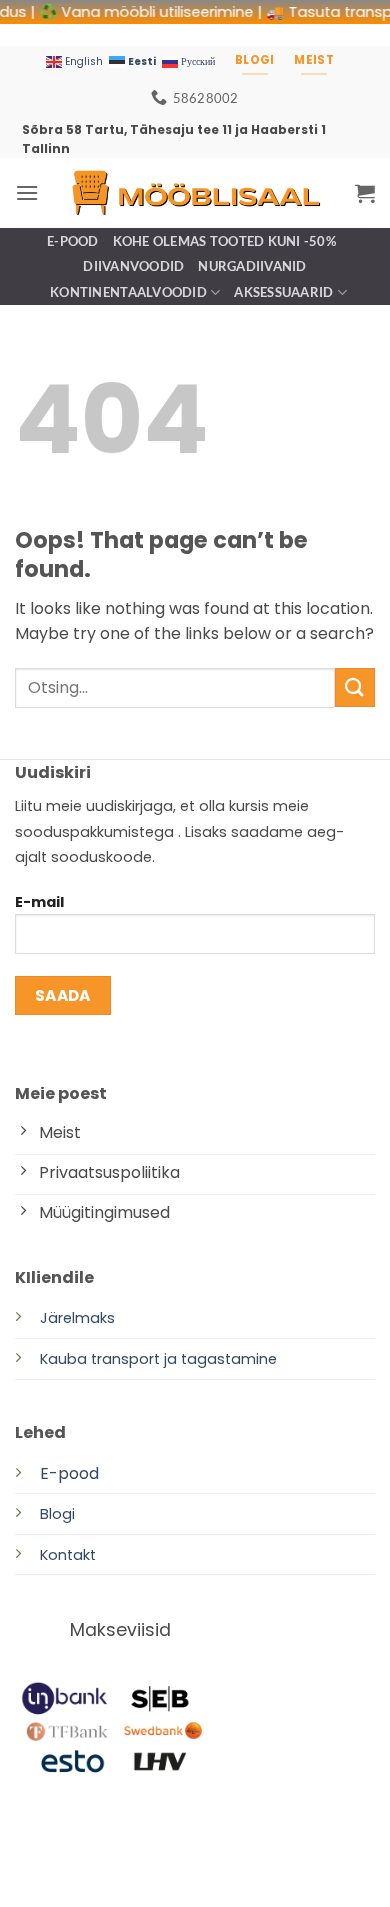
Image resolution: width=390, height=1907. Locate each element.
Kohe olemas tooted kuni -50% (224, 241)
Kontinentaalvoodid (128, 292)
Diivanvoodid (133, 266)
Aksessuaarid (283, 292)
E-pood (73, 241)
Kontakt (68, 1555)
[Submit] (355, 687)
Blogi (57, 1514)
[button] (27, 192)
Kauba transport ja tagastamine (158, 1359)
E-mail (39, 902)
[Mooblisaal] (195, 192)
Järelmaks (77, 1318)
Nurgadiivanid (252, 266)
